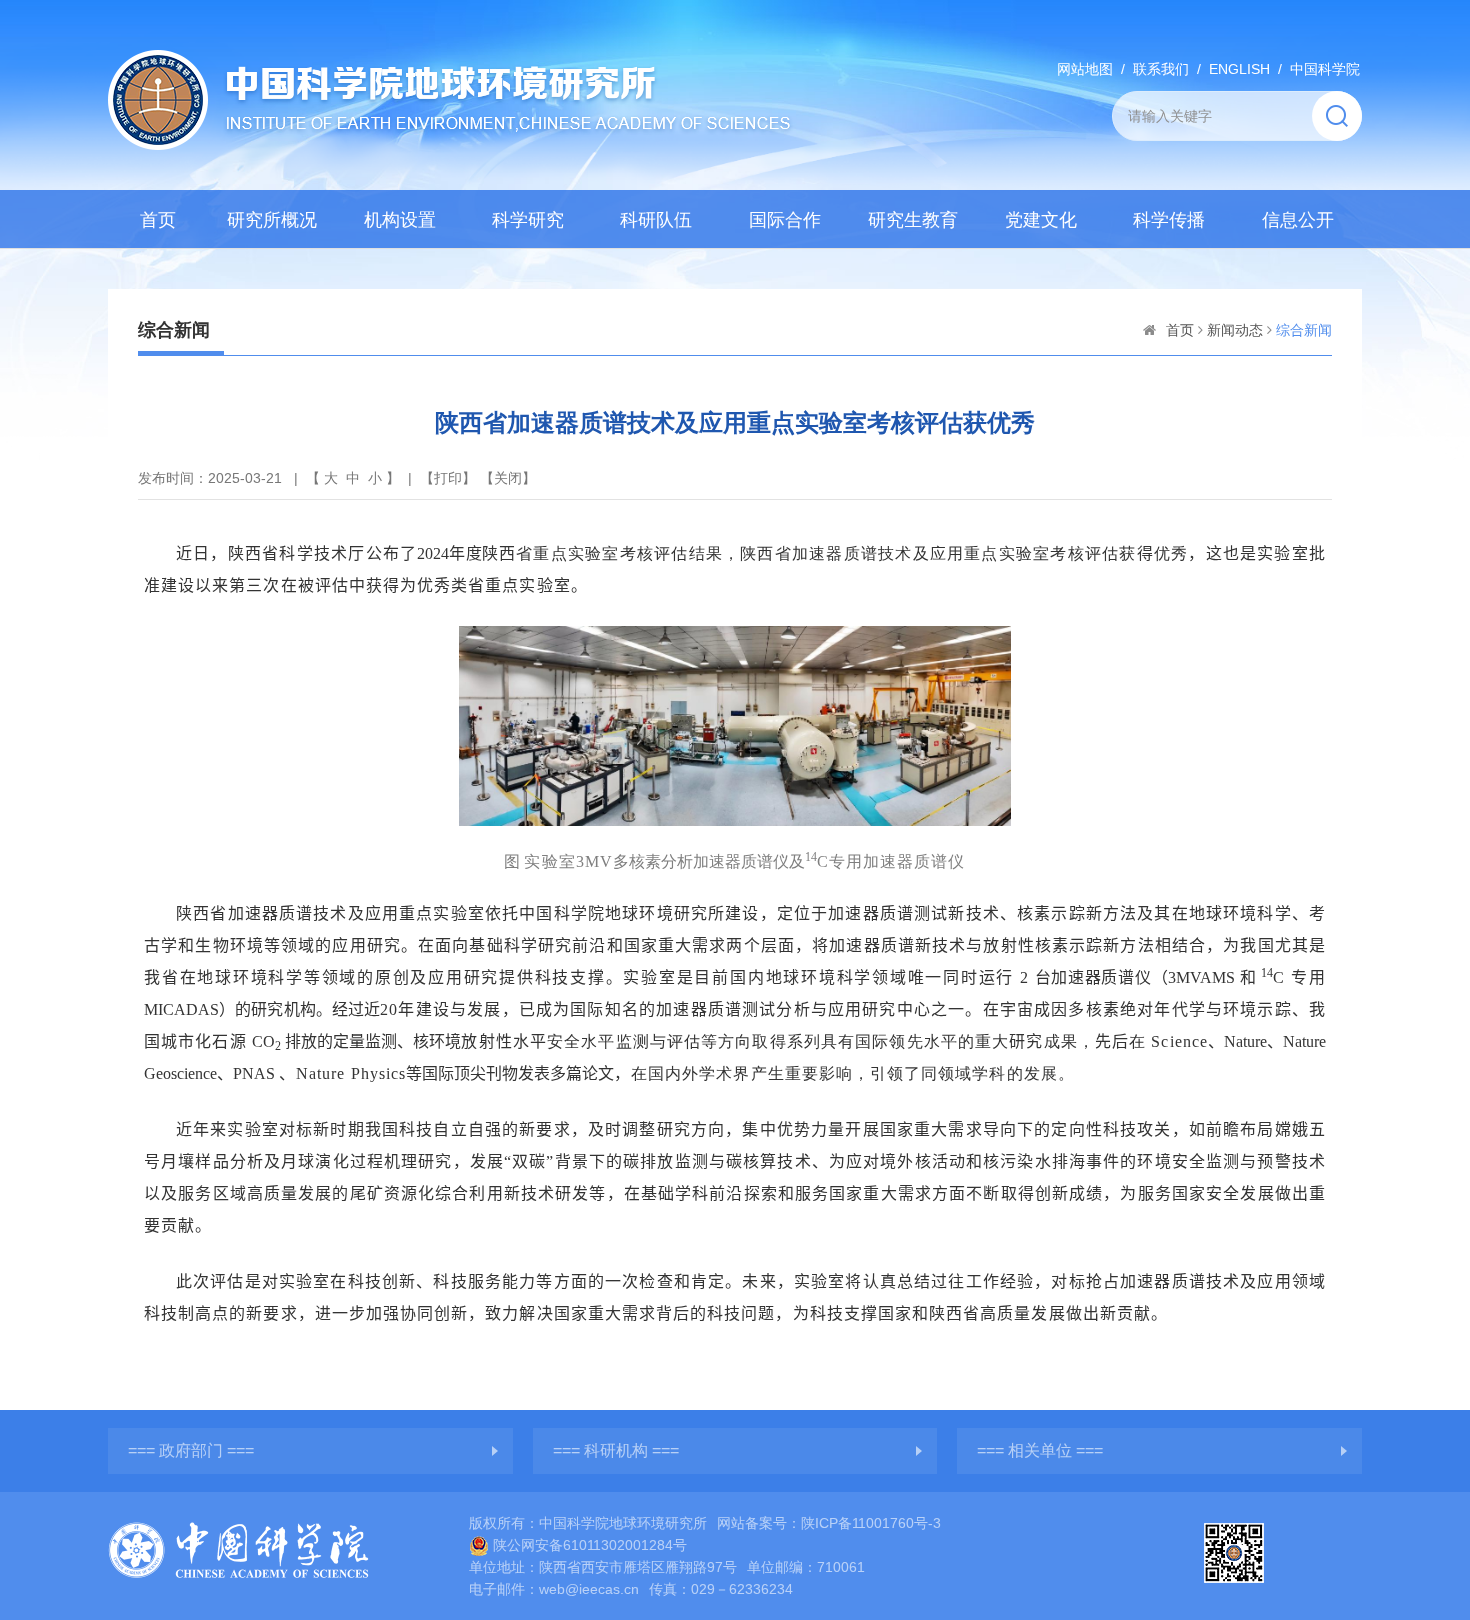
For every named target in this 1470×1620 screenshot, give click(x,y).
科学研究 (528, 220)
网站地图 (1085, 69)
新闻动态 (1235, 330)
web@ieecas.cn (589, 1589)
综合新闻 (1304, 330)
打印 (448, 478)
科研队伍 (656, 220)
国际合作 (785, 220)
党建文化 (1041, 220)
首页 (158, 220)
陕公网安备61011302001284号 (590, 1545)
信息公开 (1298, 220)
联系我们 (1161, 69)
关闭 (508, 478)
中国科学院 (1325, 69)
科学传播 (1169, 220)
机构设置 (400, 220)
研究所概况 (272, 220)
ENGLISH (1239, 69)
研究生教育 (913, 220)
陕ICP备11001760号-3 (871, 1523)
